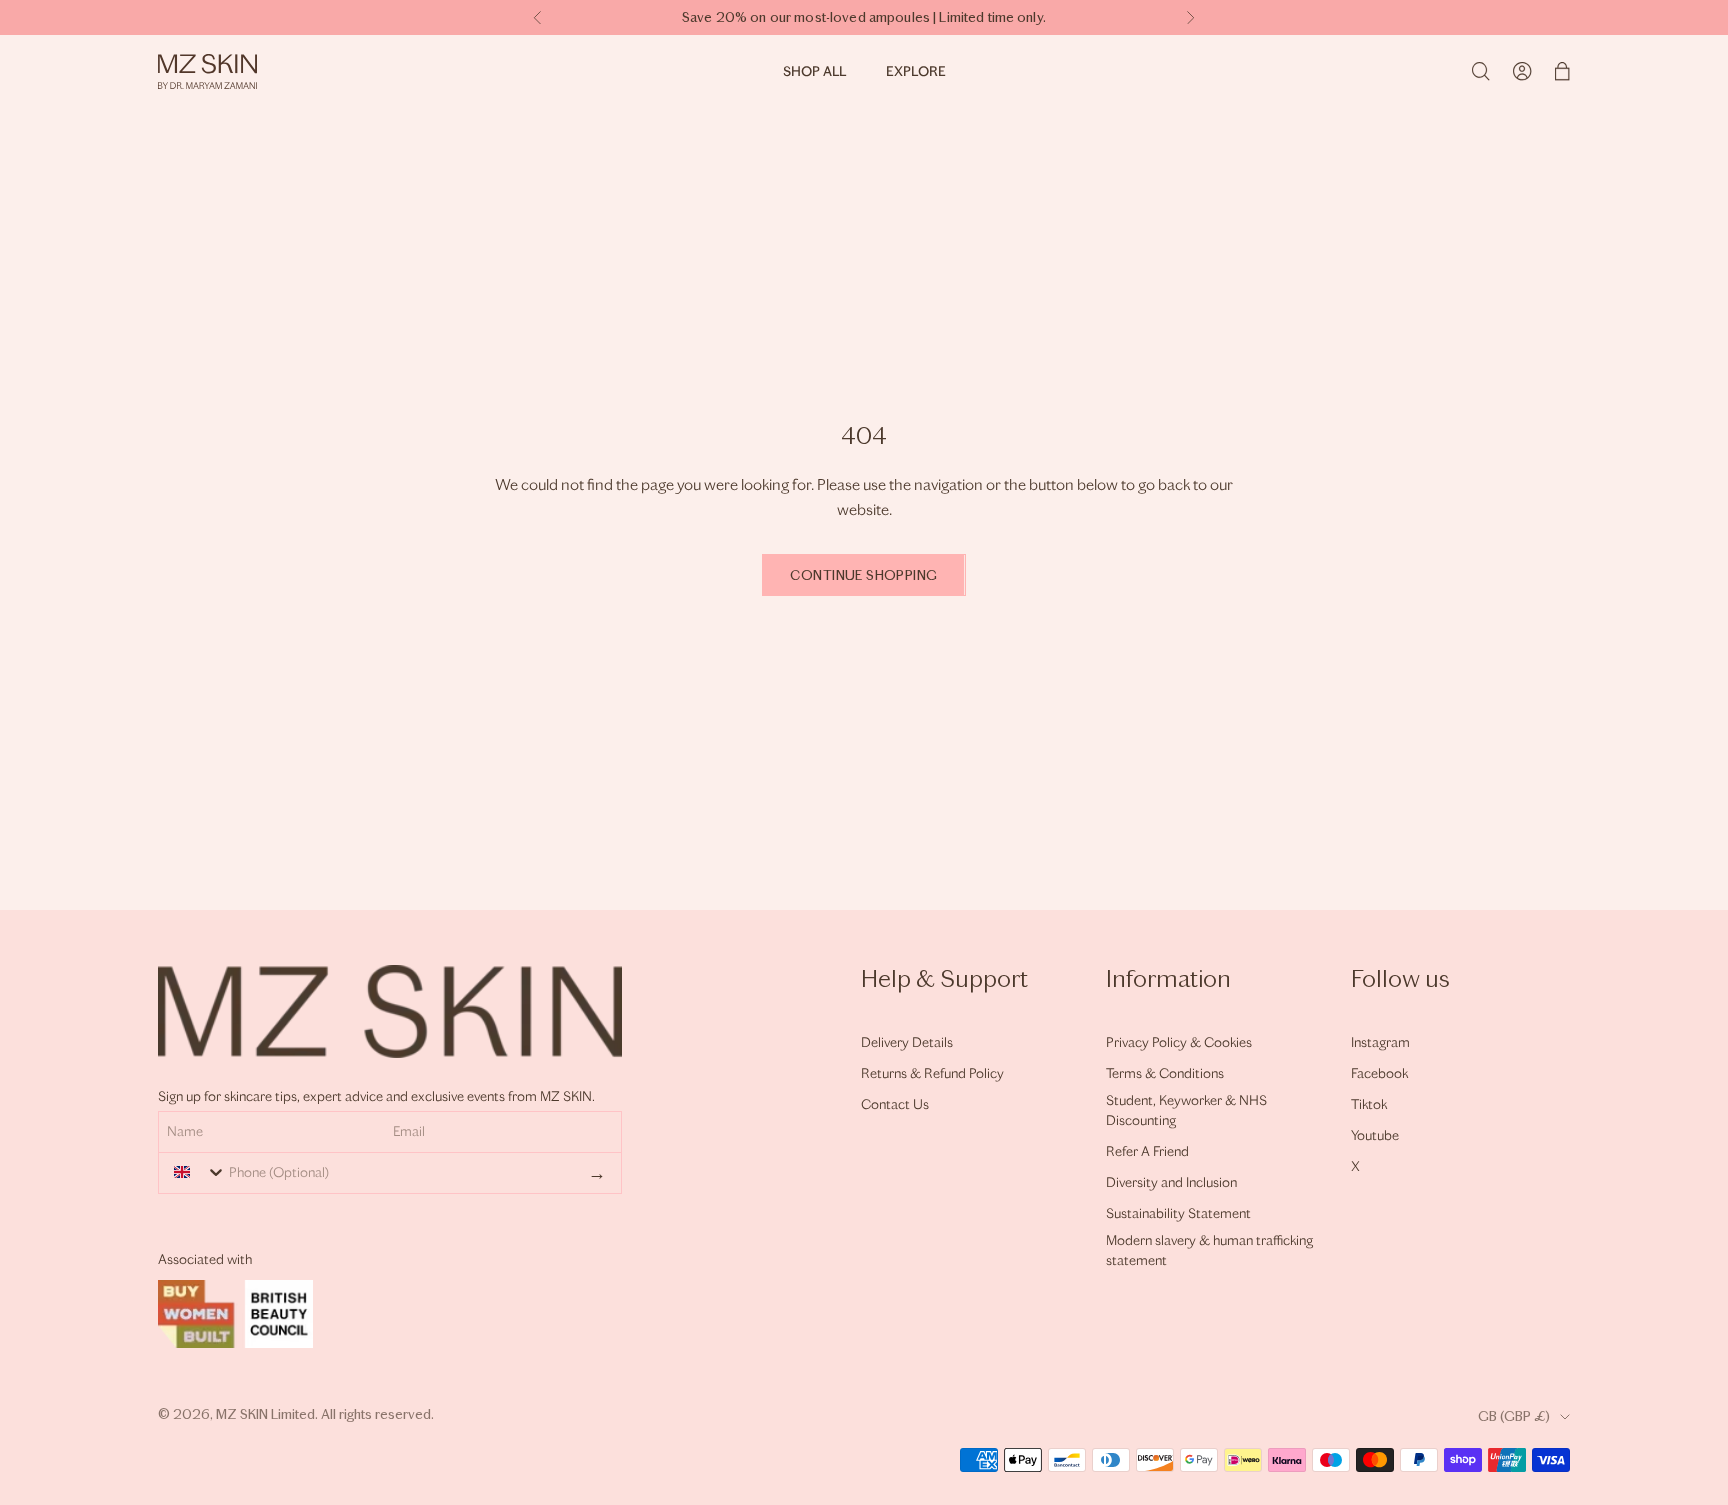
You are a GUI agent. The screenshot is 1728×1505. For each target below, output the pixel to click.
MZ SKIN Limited (265, 1414)
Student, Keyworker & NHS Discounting (1186, 1110)
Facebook (1379, 1073)
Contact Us (895, 1104)
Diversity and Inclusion (1171, 1182)
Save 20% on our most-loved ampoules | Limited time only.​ (864, 17)
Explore (916, 71)
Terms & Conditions (1165, 1073)
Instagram (1380, 1042)
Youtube (1375, 1135)
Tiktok (1369, 1104)
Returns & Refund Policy (932, 1073)
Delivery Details (907, 1042)
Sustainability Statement (1178, 1213)
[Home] (207, 71)
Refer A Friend (1147, 1151)
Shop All (814, 71)
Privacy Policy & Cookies (1179, 1042)
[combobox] (195, 1172)
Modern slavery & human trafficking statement (1209, 1250)
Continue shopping (863, 575)
